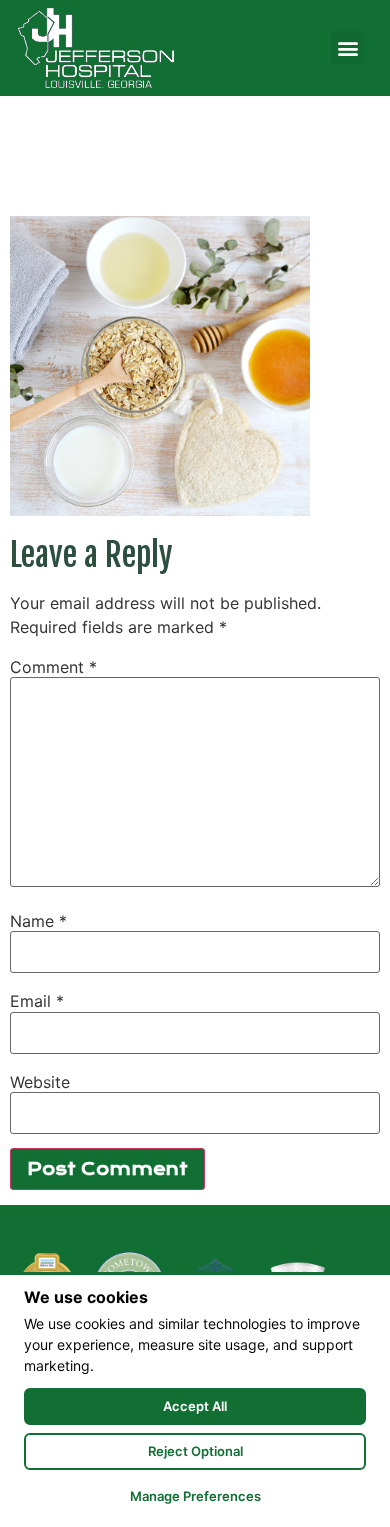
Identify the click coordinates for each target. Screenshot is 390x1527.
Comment (53, 667)
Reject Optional (195, 1451)
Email (37, 1001)
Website (40, 1082)
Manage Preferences (195, 1496)
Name (38, 921)
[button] (347, 47)
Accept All (195, 1406)
